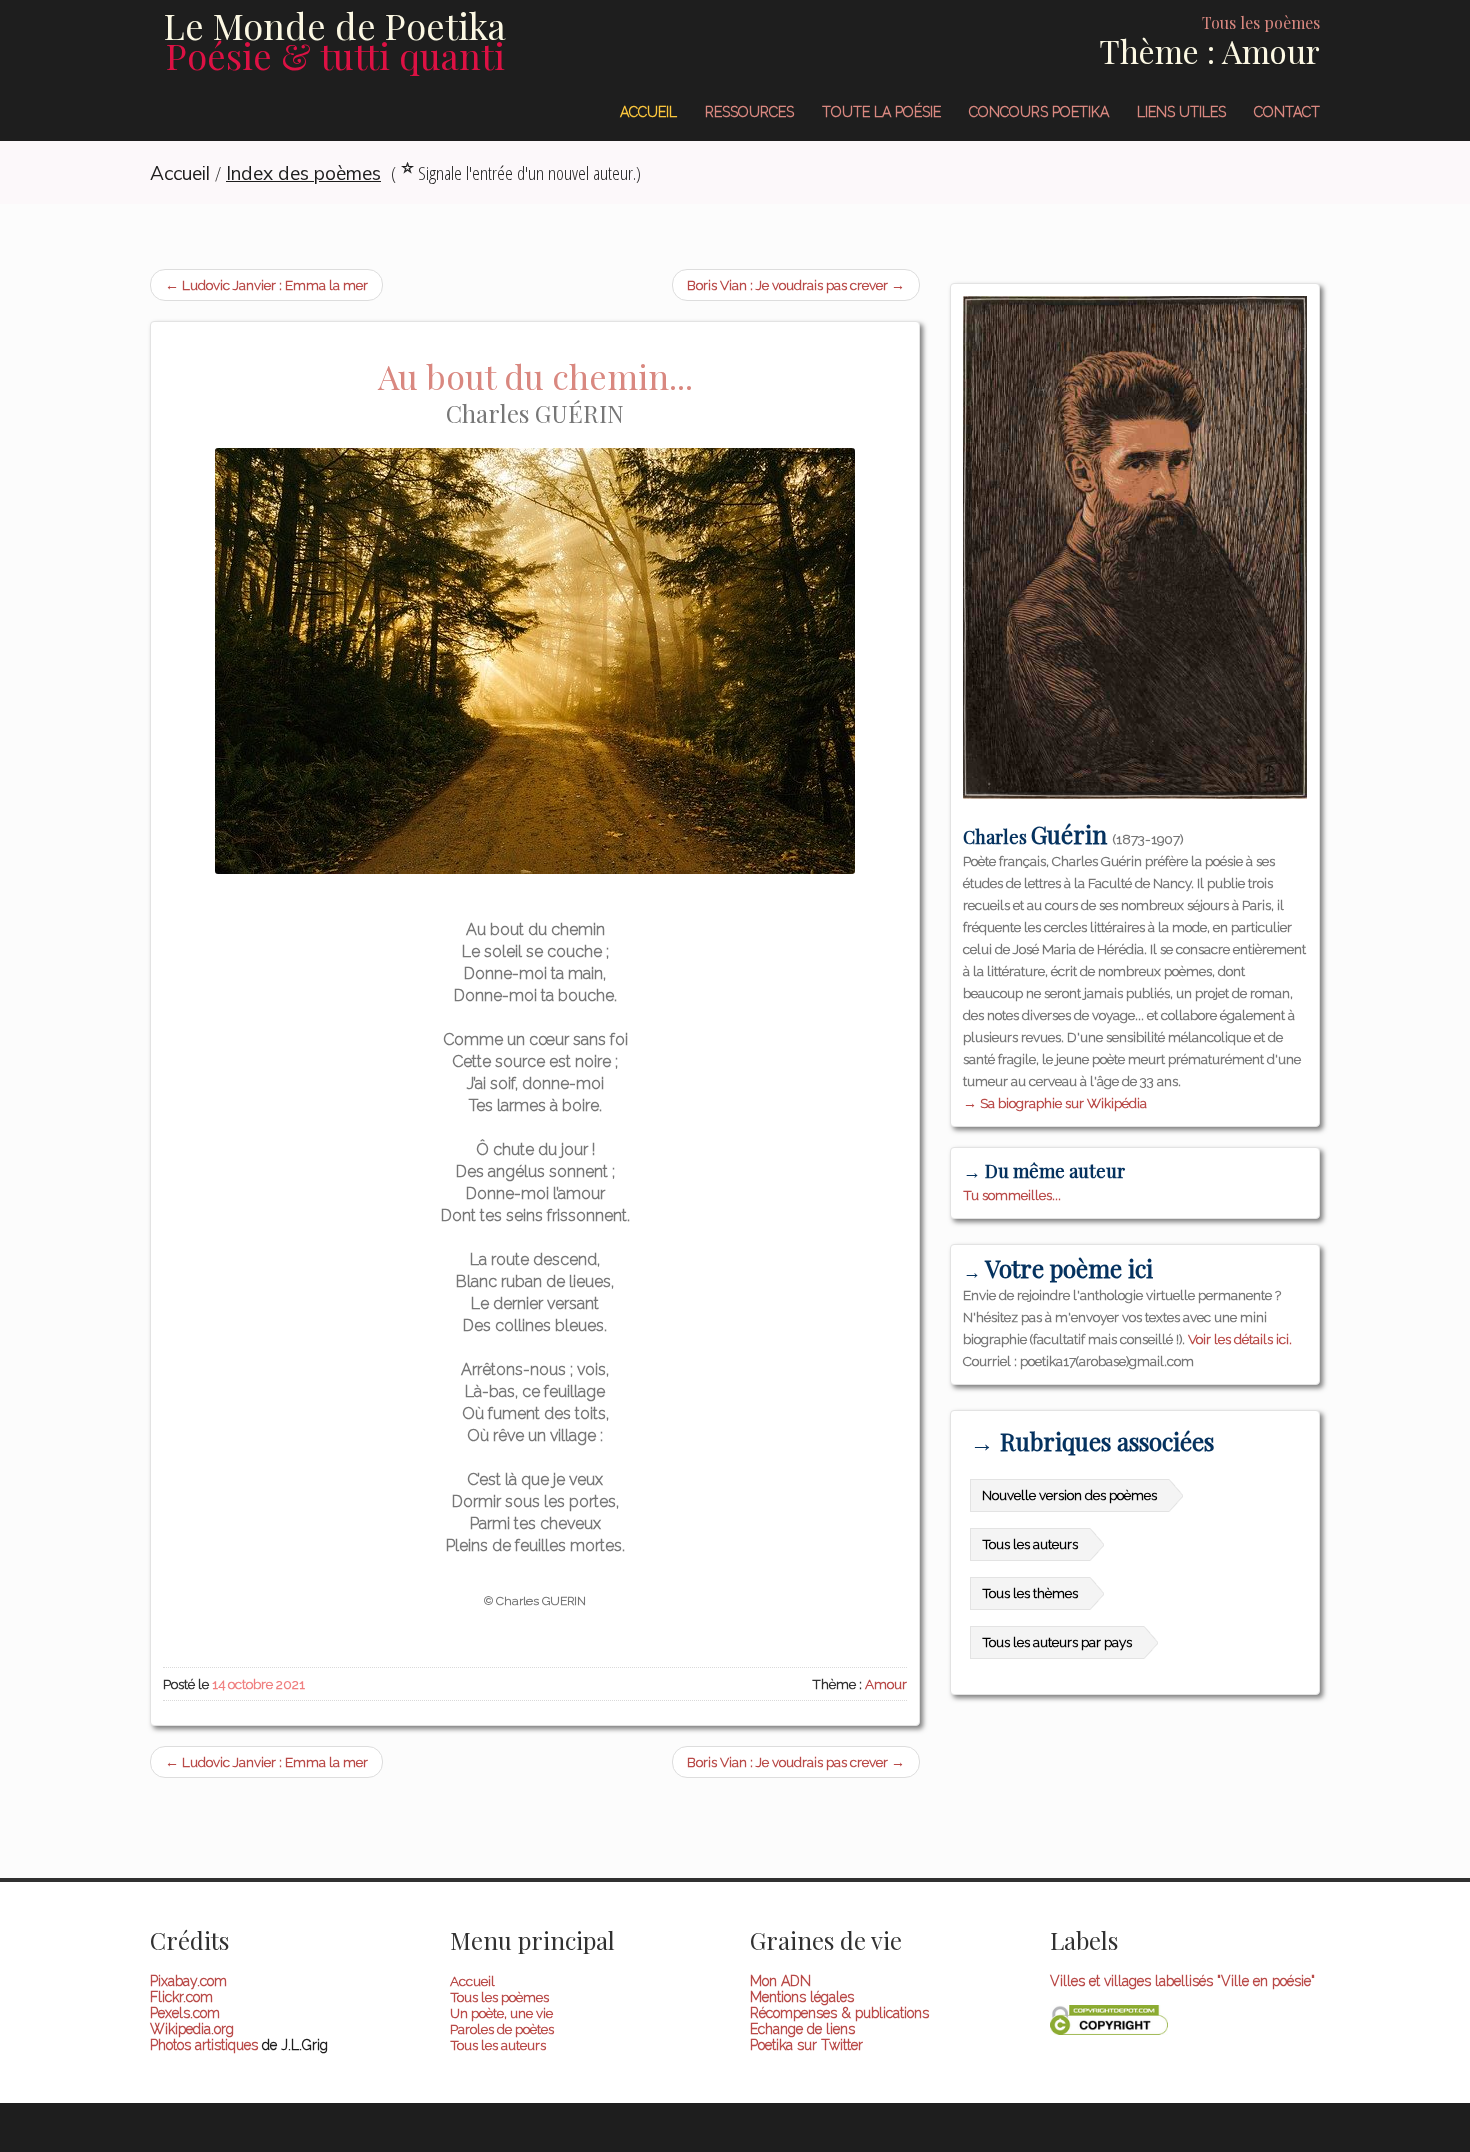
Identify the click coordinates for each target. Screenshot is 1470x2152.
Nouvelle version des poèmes (1069, 1495)
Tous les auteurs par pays (1057, 1642)
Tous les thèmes (1030, 1593)
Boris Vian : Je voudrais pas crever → (796, 285)
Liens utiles (1181, 112)
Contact (1287, 112)
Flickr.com (181, 1997)
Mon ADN (780, 1981)
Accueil (648, 112)
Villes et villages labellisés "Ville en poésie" (1182, 1981)
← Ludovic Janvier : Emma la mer (266, 285)
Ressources (749, 112)
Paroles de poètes (502, 2029)
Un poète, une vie (501, 2013)
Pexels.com (185, 2013)
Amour (886, 1684)
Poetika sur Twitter (806, 2045)
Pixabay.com (188, 1981)
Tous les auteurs (1030, 1544)
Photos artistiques (204, 2045)
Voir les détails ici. (1240, 1339)
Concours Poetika (1039, 112)
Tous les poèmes (499, 1997)
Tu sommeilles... (1012, 1195)
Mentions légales (802, 1997)
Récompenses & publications (839, 2013)
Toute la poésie (881, 112)
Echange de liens (802, 2029)
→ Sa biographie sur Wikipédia (1055, 1103)
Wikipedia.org (192, 2029)
